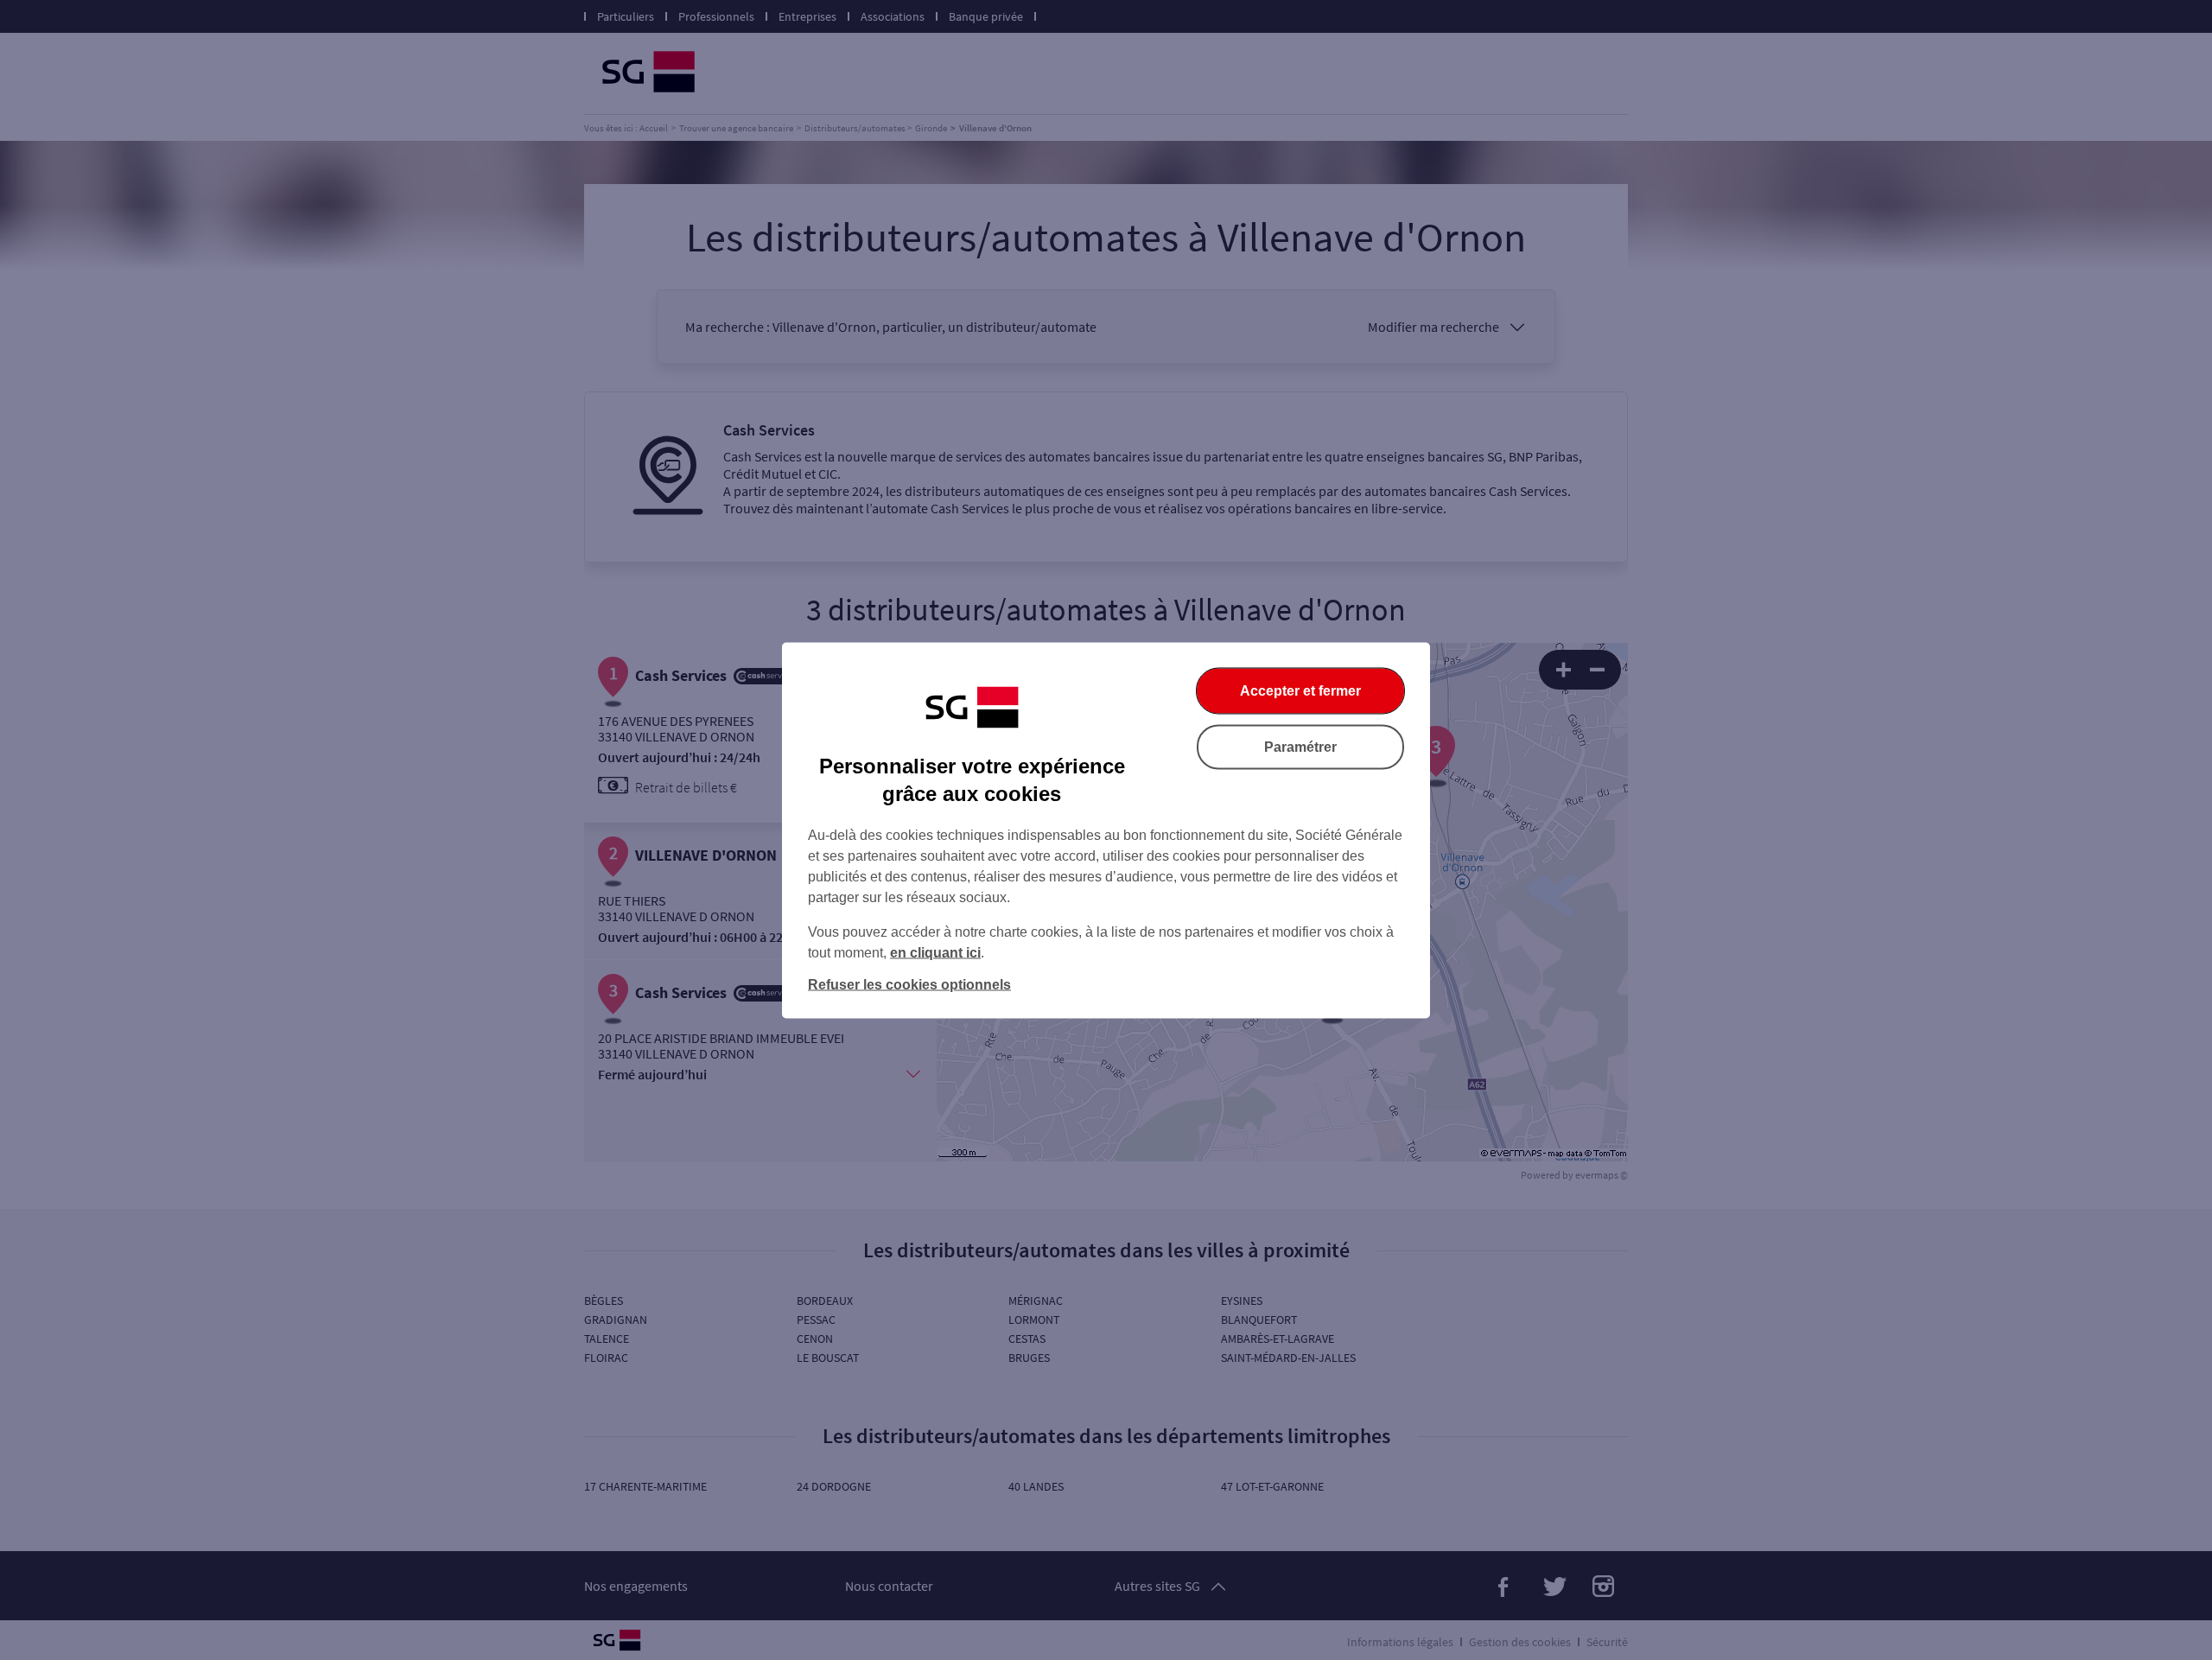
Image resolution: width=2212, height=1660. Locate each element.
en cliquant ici (935, 952)
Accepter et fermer (1300, 690)
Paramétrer (1300, 746)
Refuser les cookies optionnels (909, 984)
